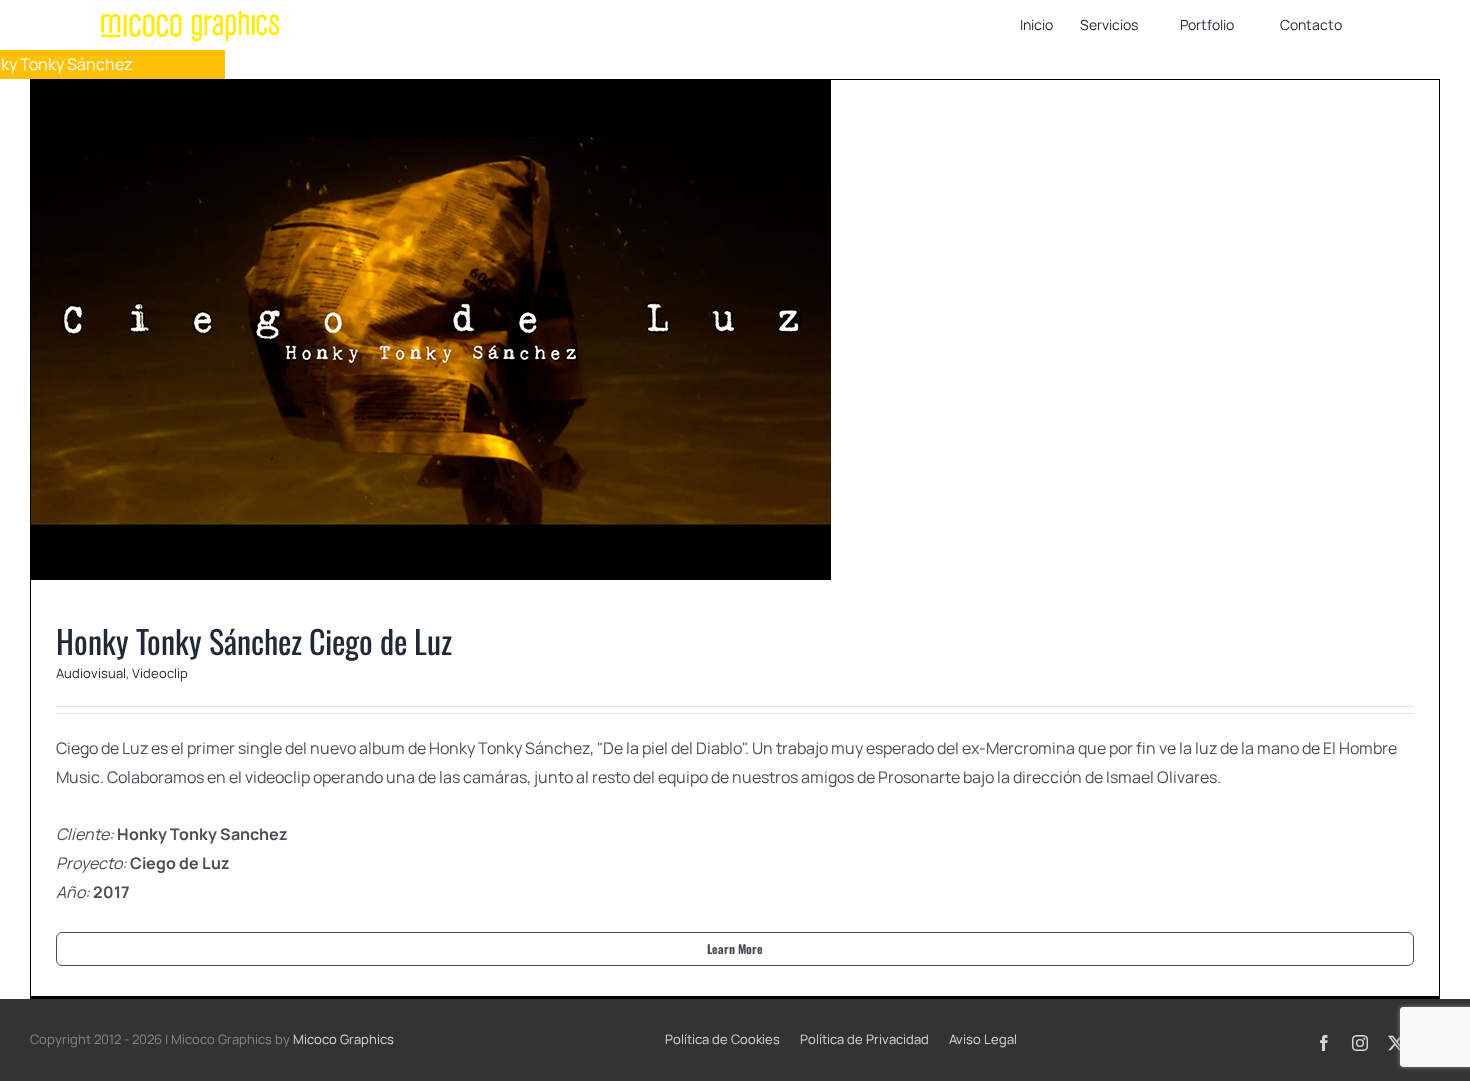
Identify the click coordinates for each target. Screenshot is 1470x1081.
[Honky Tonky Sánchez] (735, 330)
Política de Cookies (722, 1039)
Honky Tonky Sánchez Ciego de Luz (254, 640)
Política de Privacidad (864, 1039)
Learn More (735, 948)
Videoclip (773, 355)
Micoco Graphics (343, 1039)
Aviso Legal (983, 1039)
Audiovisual (704, 355)
